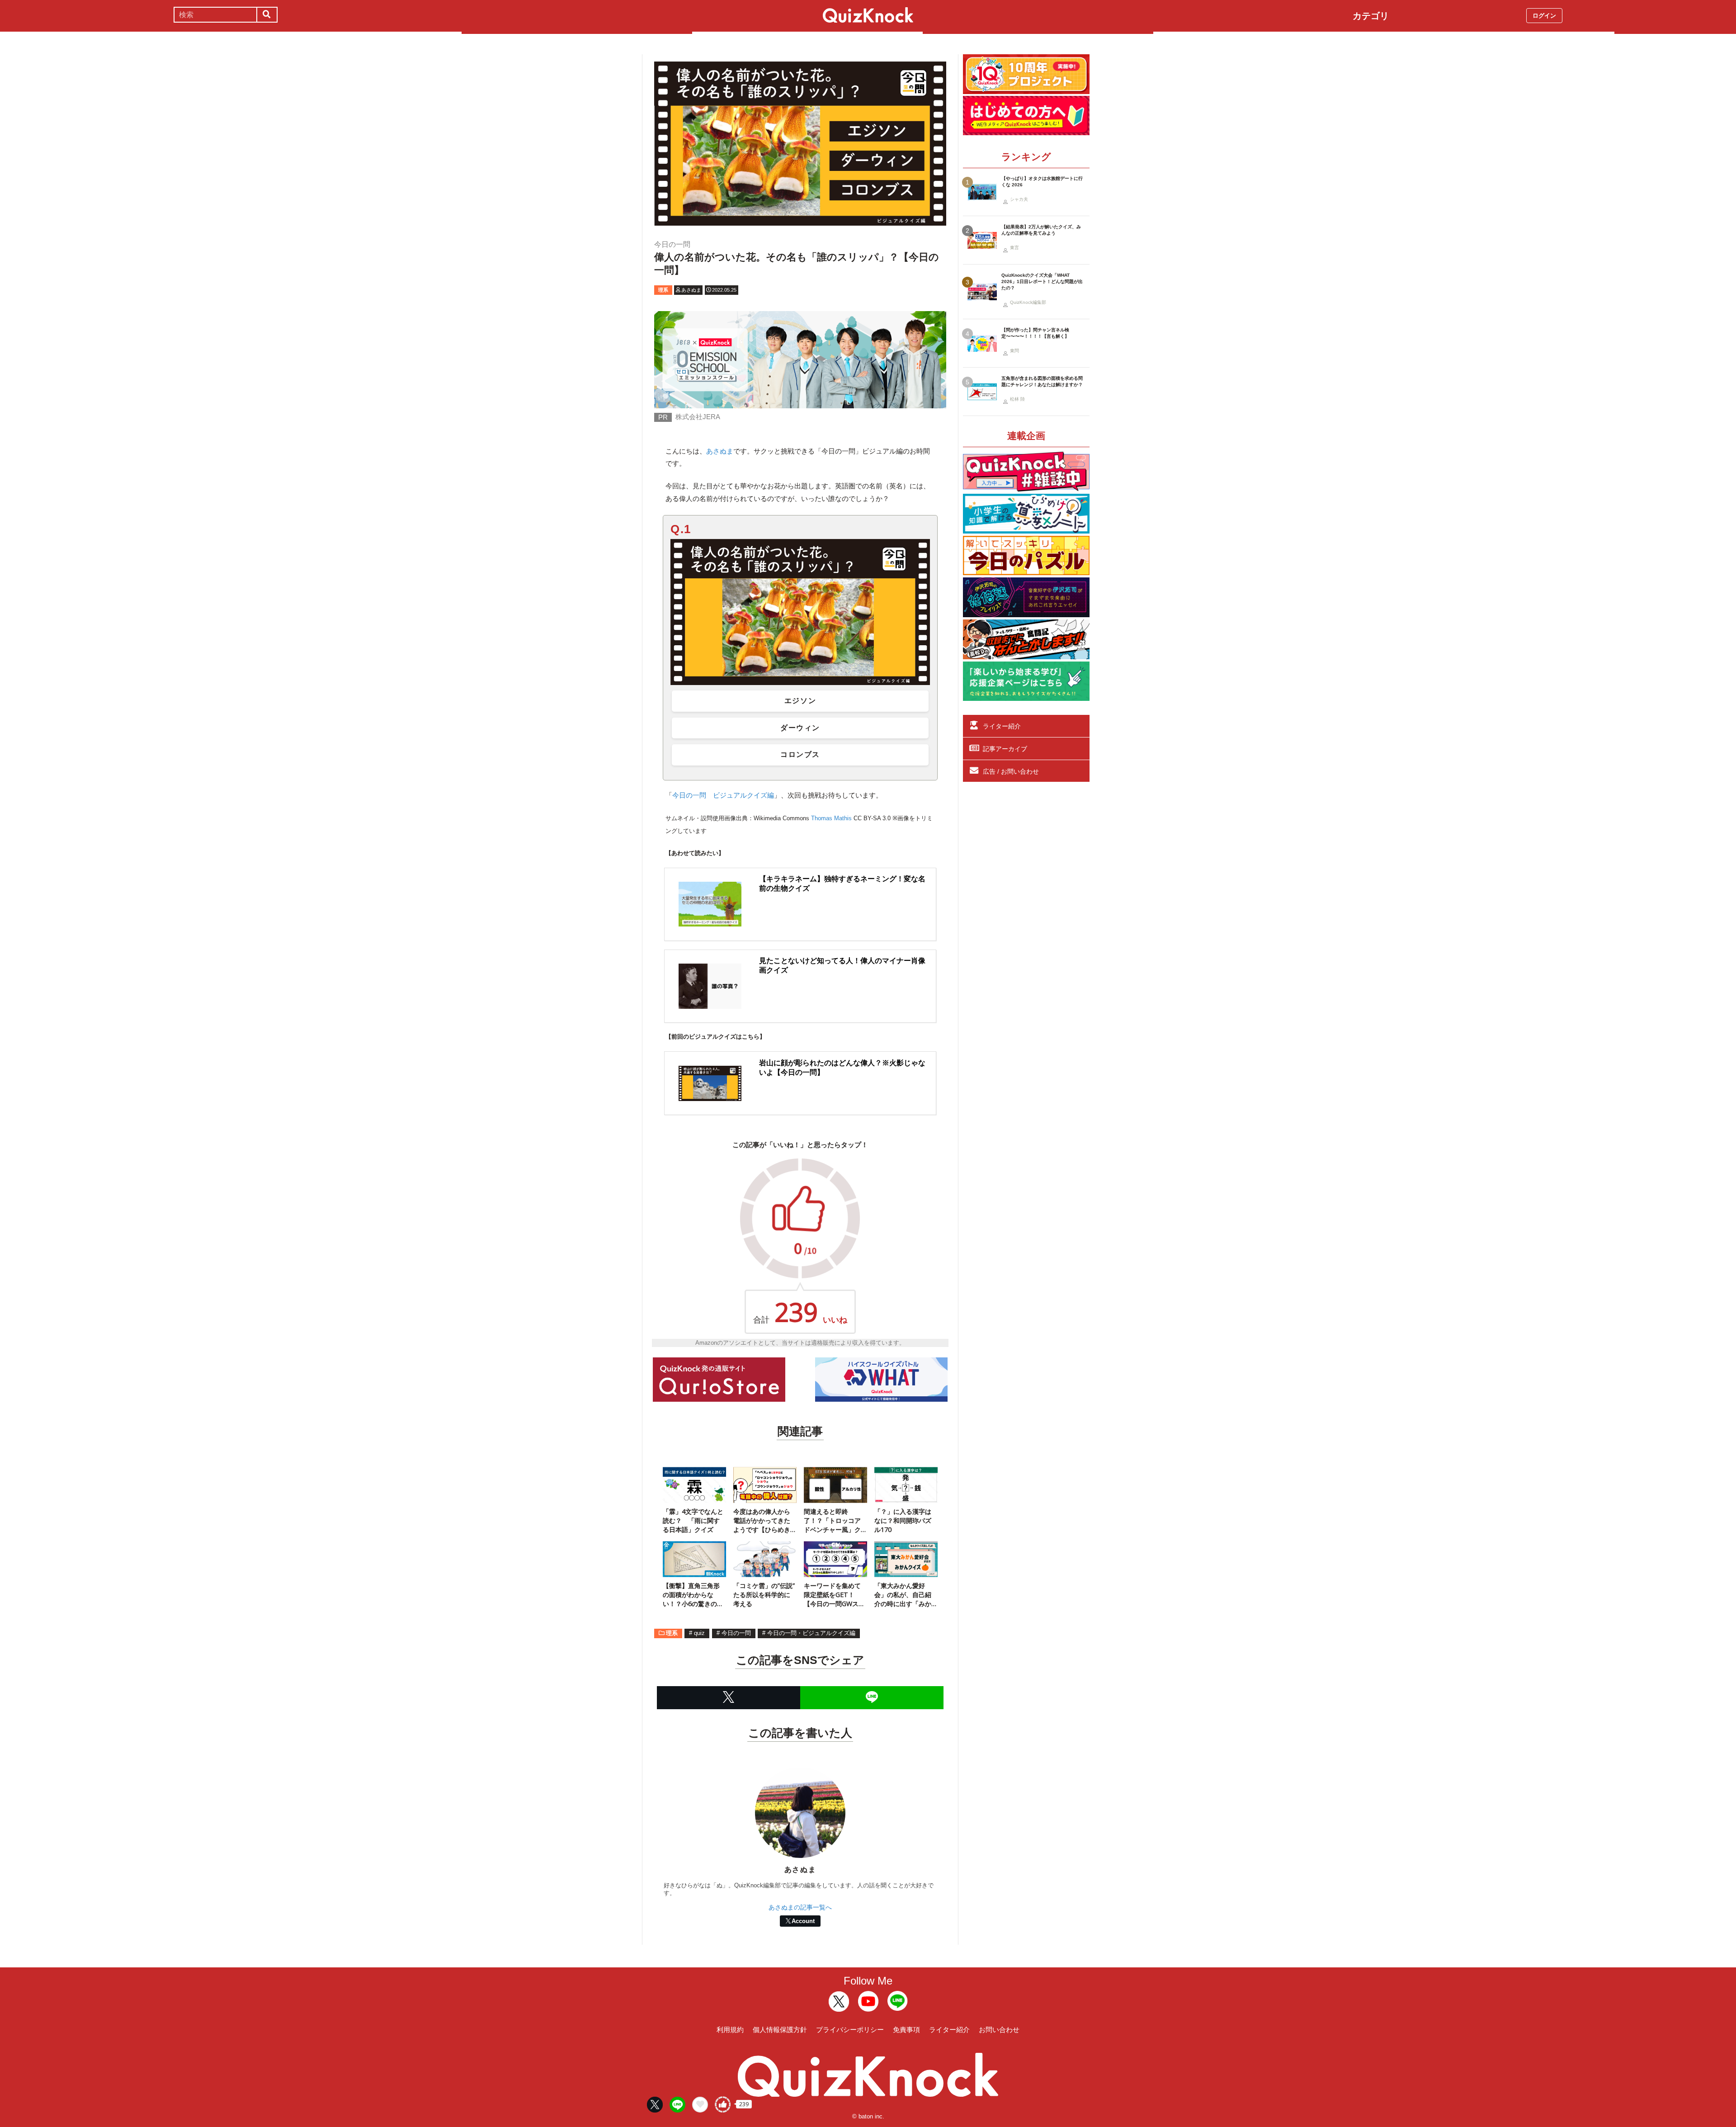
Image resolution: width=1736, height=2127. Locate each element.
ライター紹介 (1002, 726)
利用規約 (730, 2030)
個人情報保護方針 (780, 2030)
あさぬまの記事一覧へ (800, 1907)
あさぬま (720, 451)
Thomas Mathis (831, 818)
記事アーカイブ (1005, 749)
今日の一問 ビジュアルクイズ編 (723, 795)
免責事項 (906, 2030)
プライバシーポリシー (850, 2030)
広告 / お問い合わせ (1011, 771)
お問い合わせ (999, 2030)
